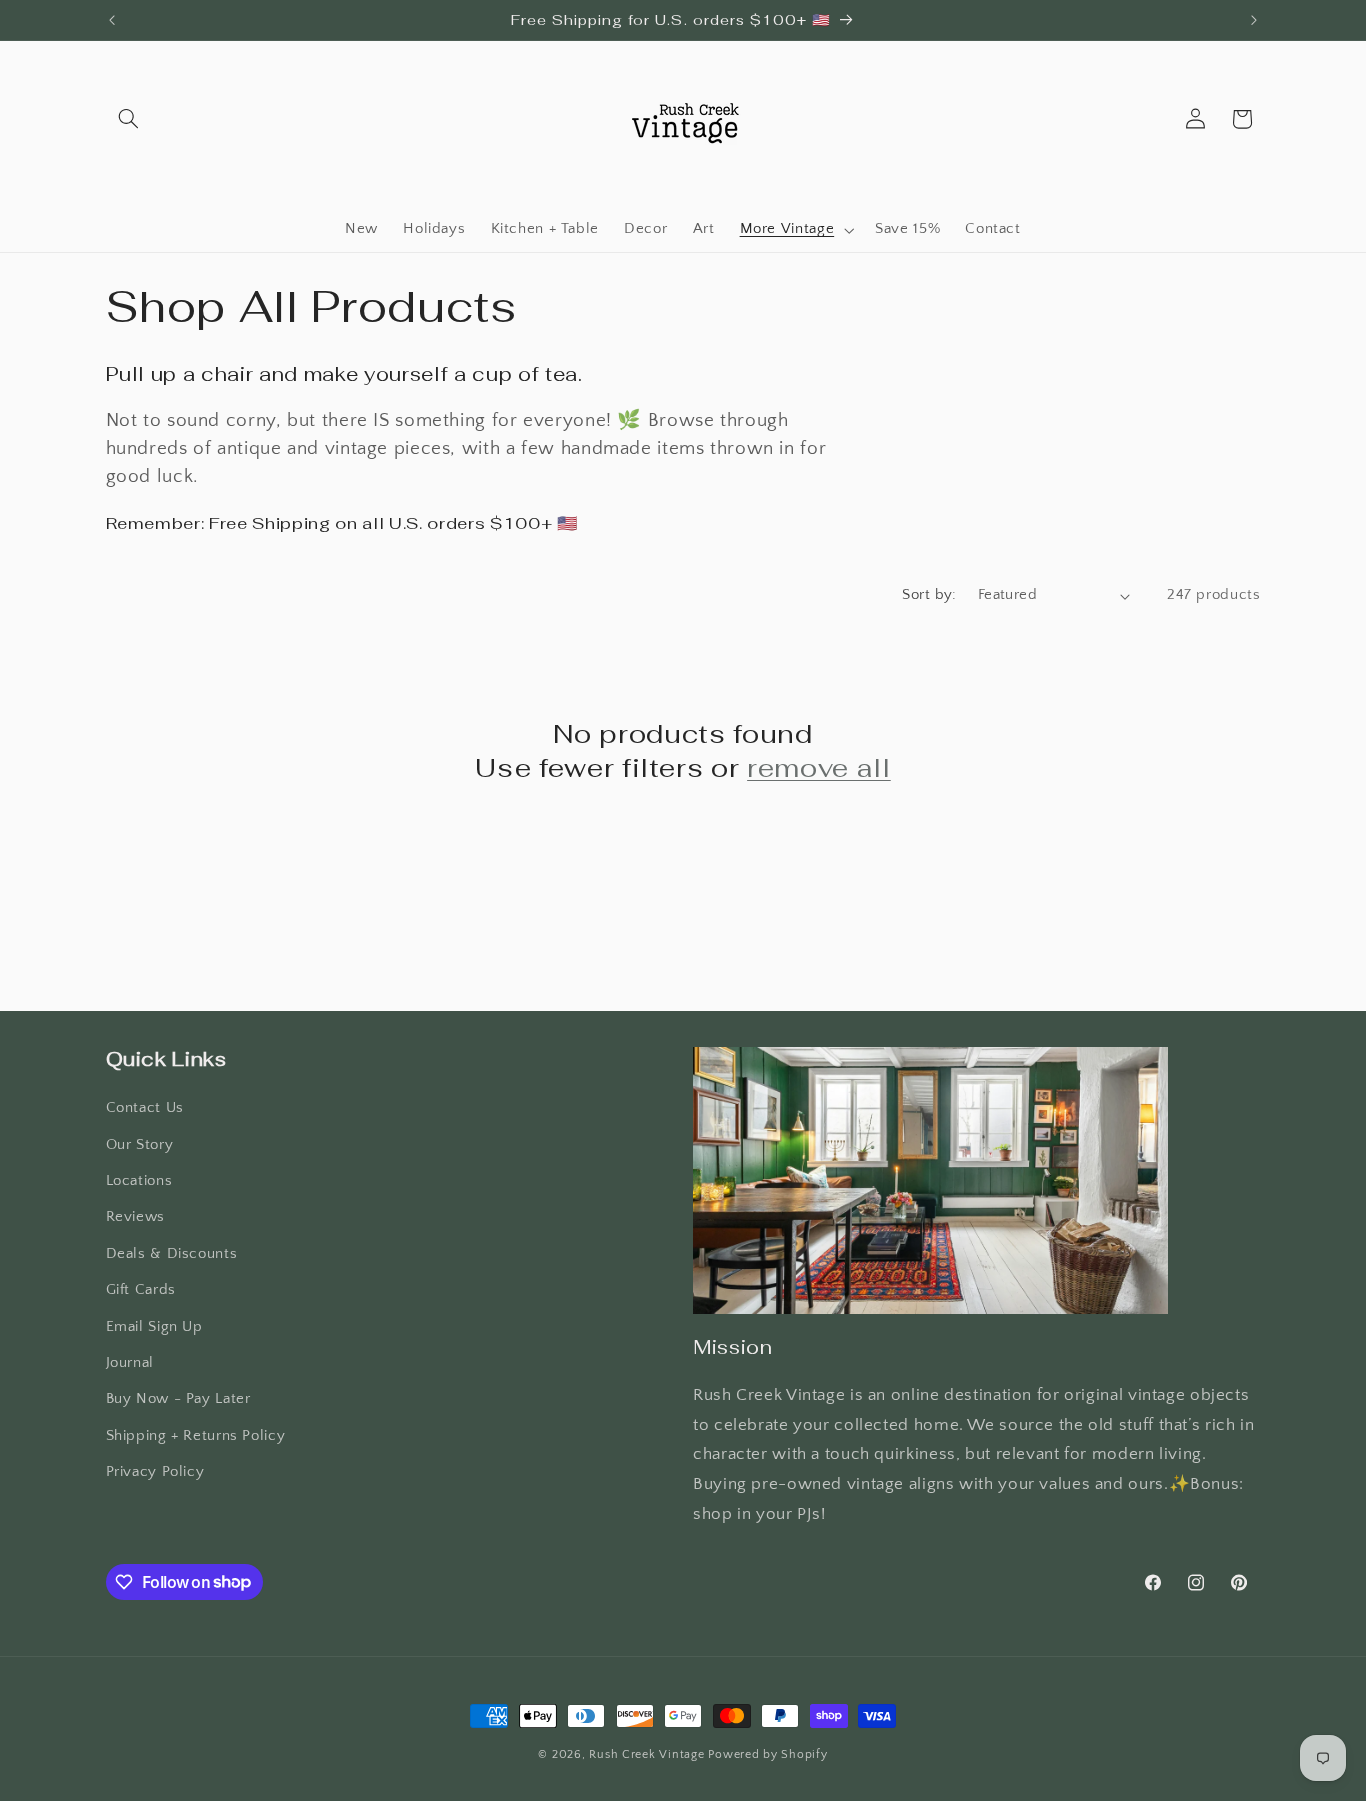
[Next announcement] (1254, 20)
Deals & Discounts (172, 1254)
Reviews (135, 1217)
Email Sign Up (154, 1327)
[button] (129, 119)
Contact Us (145, 1108)
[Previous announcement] (112, 20)
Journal (130, 1363)
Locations (139, 1181)
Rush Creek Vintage (646, 1754)
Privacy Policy (155, 1472)
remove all (819, 768)
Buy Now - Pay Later (178, 1399)
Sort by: (929, 595)
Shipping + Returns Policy (196, 1436)
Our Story (140, 1145)
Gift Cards (141, 1290)
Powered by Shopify (767, 1754)
